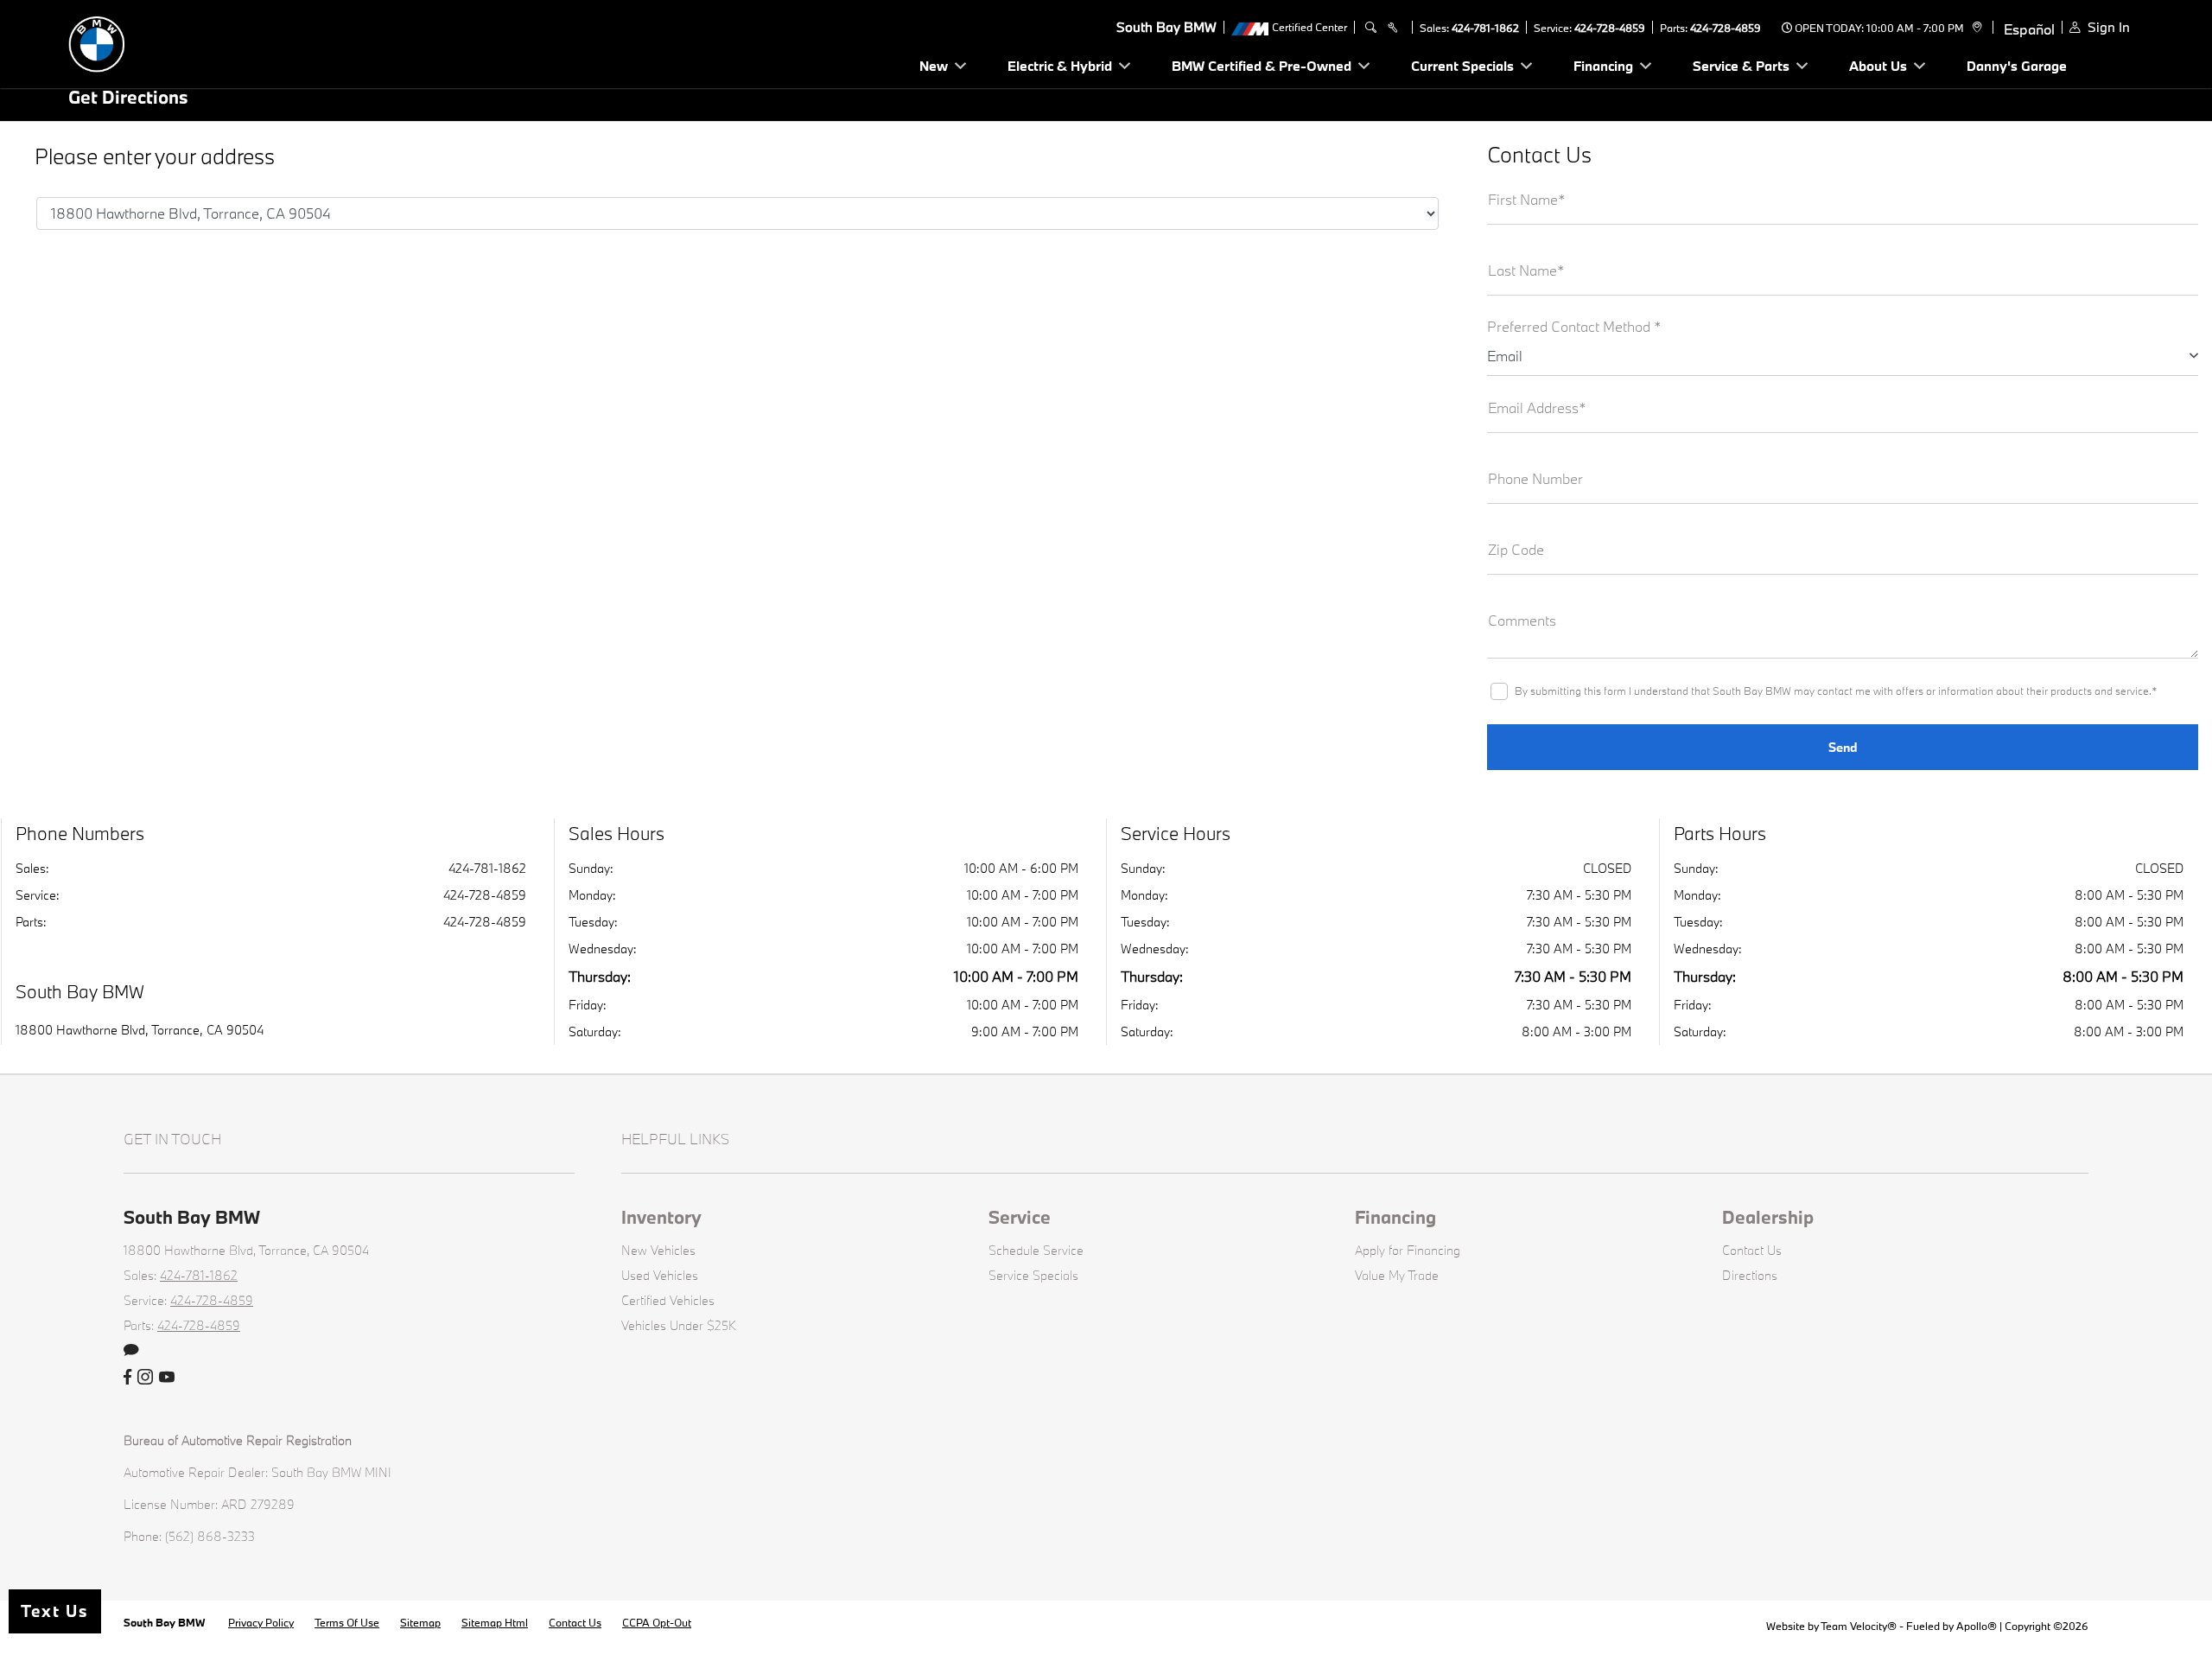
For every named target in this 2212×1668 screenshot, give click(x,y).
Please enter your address (155, 157)
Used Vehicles (660, 1275)
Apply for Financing (1408, 1250)
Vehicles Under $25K (679, 1325)
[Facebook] (127, 1378)
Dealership (1768, 1217)
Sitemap (420, 1622)
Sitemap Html (495, 1622)
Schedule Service (1036, 1250)
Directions (1750, 1275)
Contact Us (1752, 1250)
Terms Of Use (347, 1622)
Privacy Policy (261, 1622)
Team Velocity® (1859, 1626)
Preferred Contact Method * (1574, 326)
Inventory (661, 1217)
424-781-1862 (1485, 28)
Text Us (55, 1611)
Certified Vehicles (668, 1300)
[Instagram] (145, 1378)
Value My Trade (1397, 1275)
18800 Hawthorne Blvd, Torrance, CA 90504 (140, 1030)
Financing (1395, 1217)
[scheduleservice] (1392, 28)
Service (1020, 1217)
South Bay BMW (165, 1622)
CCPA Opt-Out (657, 1622)
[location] (1975, 28)
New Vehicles (658, 1250)
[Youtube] (167, 1378)
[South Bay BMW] (189, 42)
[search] (1371, 28)
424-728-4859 (1610, 28)
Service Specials (1033, 1275)
